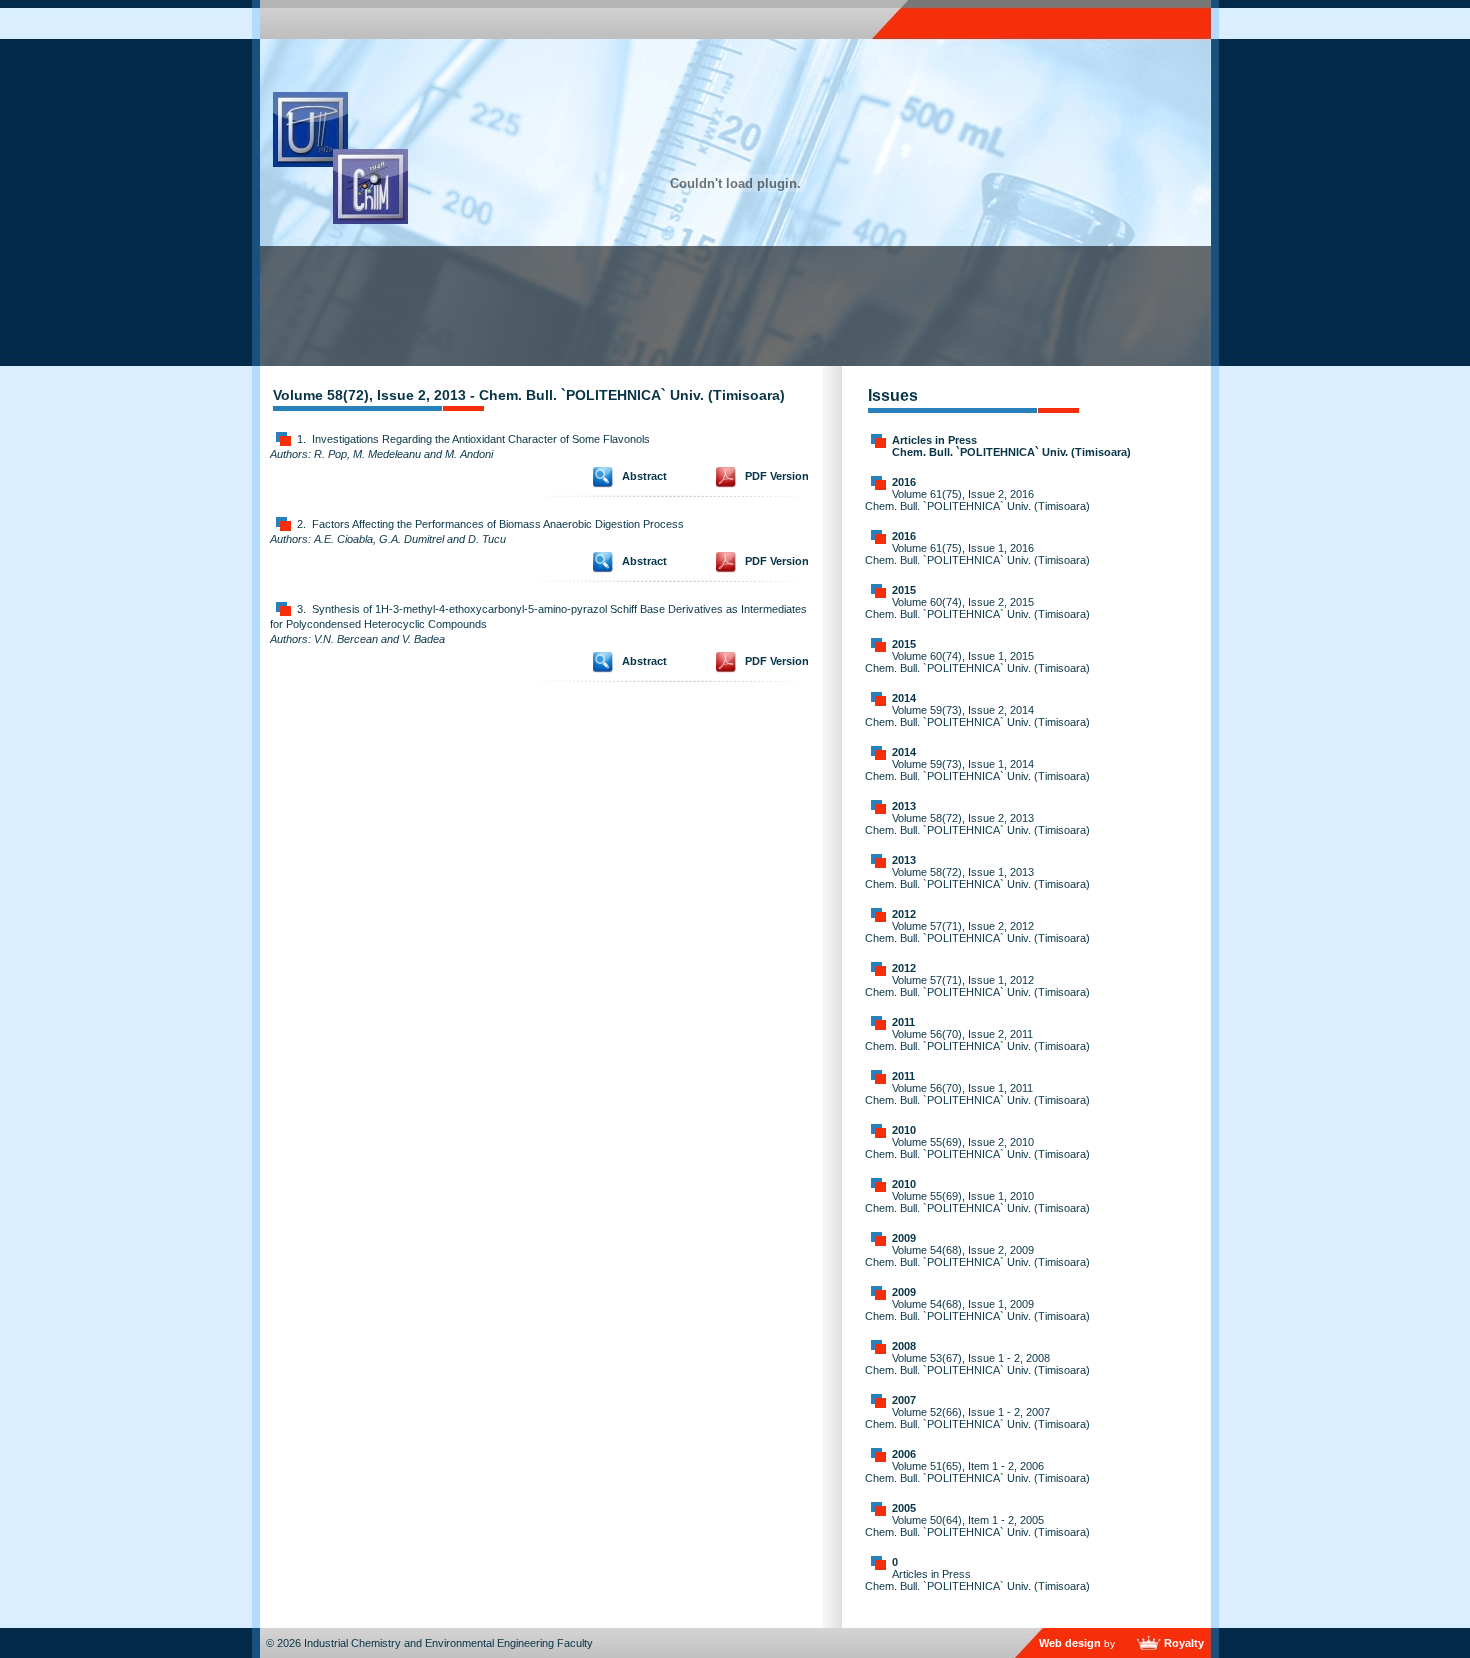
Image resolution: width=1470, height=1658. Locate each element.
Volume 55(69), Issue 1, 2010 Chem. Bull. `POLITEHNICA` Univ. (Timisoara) (977, 1202)
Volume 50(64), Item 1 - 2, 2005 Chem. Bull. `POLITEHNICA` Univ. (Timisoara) (977, 1526)
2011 (903, 1022)
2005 (904, 1508)
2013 (904, 806)
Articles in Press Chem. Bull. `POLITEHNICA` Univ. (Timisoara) (1011, 446)
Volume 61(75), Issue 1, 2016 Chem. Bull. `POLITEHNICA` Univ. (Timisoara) (977, 554)
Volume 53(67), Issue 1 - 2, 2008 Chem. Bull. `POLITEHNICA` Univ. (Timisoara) (977, 1364)
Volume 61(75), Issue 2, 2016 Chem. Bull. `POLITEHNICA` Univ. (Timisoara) (977, 500)
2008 (904, 1346)
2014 (904, 698)
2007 (904, 1400)
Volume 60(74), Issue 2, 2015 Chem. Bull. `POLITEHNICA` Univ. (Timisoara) (977, 608)
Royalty (1184, 1643)
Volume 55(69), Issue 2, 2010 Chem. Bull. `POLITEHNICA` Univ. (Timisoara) (977, 1148)
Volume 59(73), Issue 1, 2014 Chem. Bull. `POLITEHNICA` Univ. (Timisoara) (977, 770)
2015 (904, 590)
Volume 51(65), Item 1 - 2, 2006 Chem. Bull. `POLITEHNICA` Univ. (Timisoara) (977, 1472)
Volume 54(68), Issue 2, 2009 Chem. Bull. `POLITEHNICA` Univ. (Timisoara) (977, 1256)
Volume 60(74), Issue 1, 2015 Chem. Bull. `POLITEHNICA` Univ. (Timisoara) (977, 662)
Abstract (644, 476)
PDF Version (777, 476)
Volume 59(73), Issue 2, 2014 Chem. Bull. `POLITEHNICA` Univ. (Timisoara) (977, 716)
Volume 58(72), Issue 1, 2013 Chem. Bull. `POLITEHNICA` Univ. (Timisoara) (977, 878)
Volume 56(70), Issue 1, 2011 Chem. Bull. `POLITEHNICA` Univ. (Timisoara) (977, 1094)
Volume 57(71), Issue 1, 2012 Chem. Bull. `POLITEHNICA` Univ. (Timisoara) (977, 986)
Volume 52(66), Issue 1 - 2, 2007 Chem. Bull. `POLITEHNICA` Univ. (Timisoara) (977, 1418)
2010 (904, 1130)
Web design (1070, 1643)
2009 (904, 1238)
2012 (904, 914)
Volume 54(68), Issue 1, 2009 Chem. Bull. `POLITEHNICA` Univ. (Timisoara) (977, 1310)
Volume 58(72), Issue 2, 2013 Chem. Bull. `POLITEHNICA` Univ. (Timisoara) (977, 824)
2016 (904, 482)
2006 (904, 1454)
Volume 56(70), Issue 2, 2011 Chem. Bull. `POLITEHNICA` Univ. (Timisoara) (977, 1040)
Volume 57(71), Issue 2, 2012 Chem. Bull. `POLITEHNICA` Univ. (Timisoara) (977, 932)
